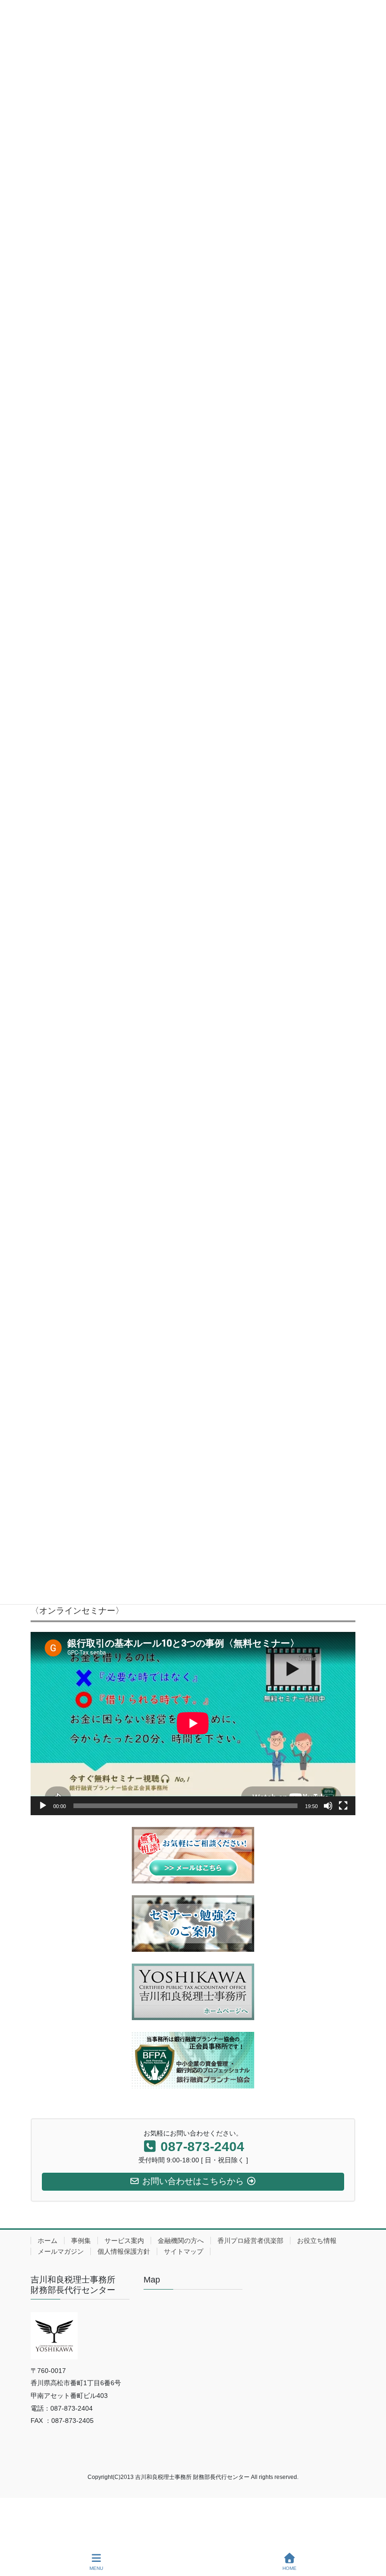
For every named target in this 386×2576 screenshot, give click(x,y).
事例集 (81, 2241)
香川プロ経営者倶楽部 (250, 2241)
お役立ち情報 (317, 2241)
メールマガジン (61, 2251)
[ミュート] (328, 1806)
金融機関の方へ (181, 2241)
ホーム (48, 2241)
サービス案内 (124, 2241)
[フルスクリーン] (343, 1806)
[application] (193, 1723)
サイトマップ (184, 2251)
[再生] (43, 1806)
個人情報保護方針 (124, 2251)
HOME (289, 2568)
